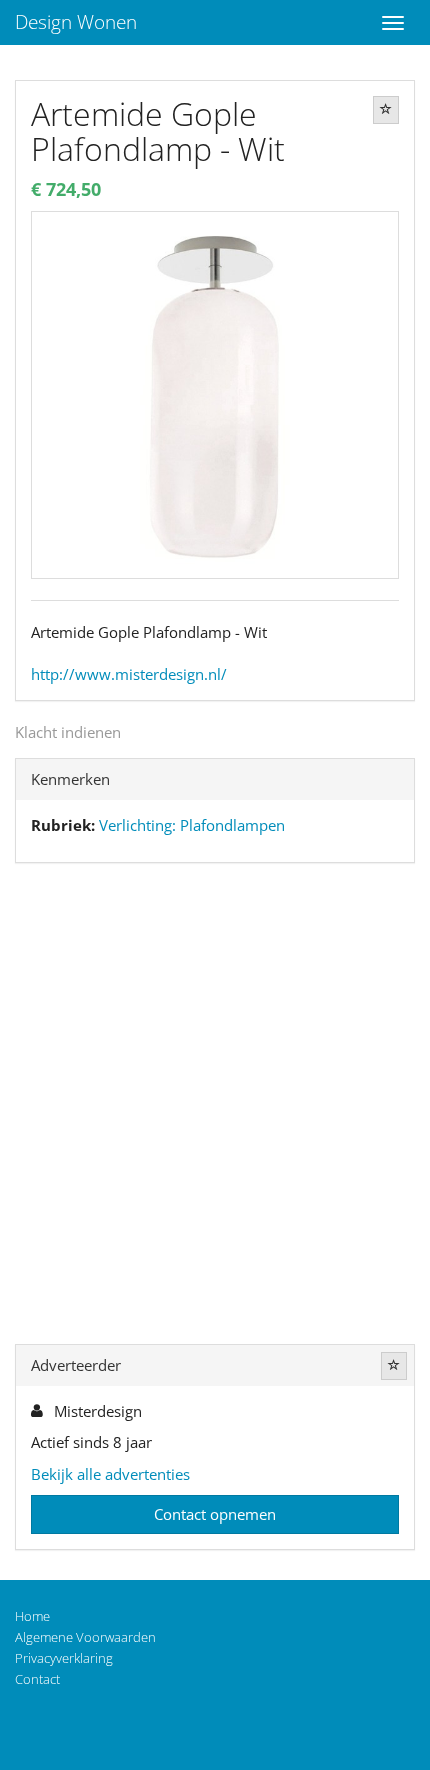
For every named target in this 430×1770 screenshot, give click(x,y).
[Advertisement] (215, 1108)
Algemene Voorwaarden (85, 1637)
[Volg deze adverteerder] (394, 1366)
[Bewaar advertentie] (386, 110)
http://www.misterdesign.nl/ (129, 674)
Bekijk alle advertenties (110, 1474)
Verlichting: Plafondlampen (192, 825)
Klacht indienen (68, 732)
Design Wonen (76, 22)
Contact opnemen (215, 1514)
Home (32, 1616)
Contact (37, 1679)
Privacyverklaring (64, 1658)
